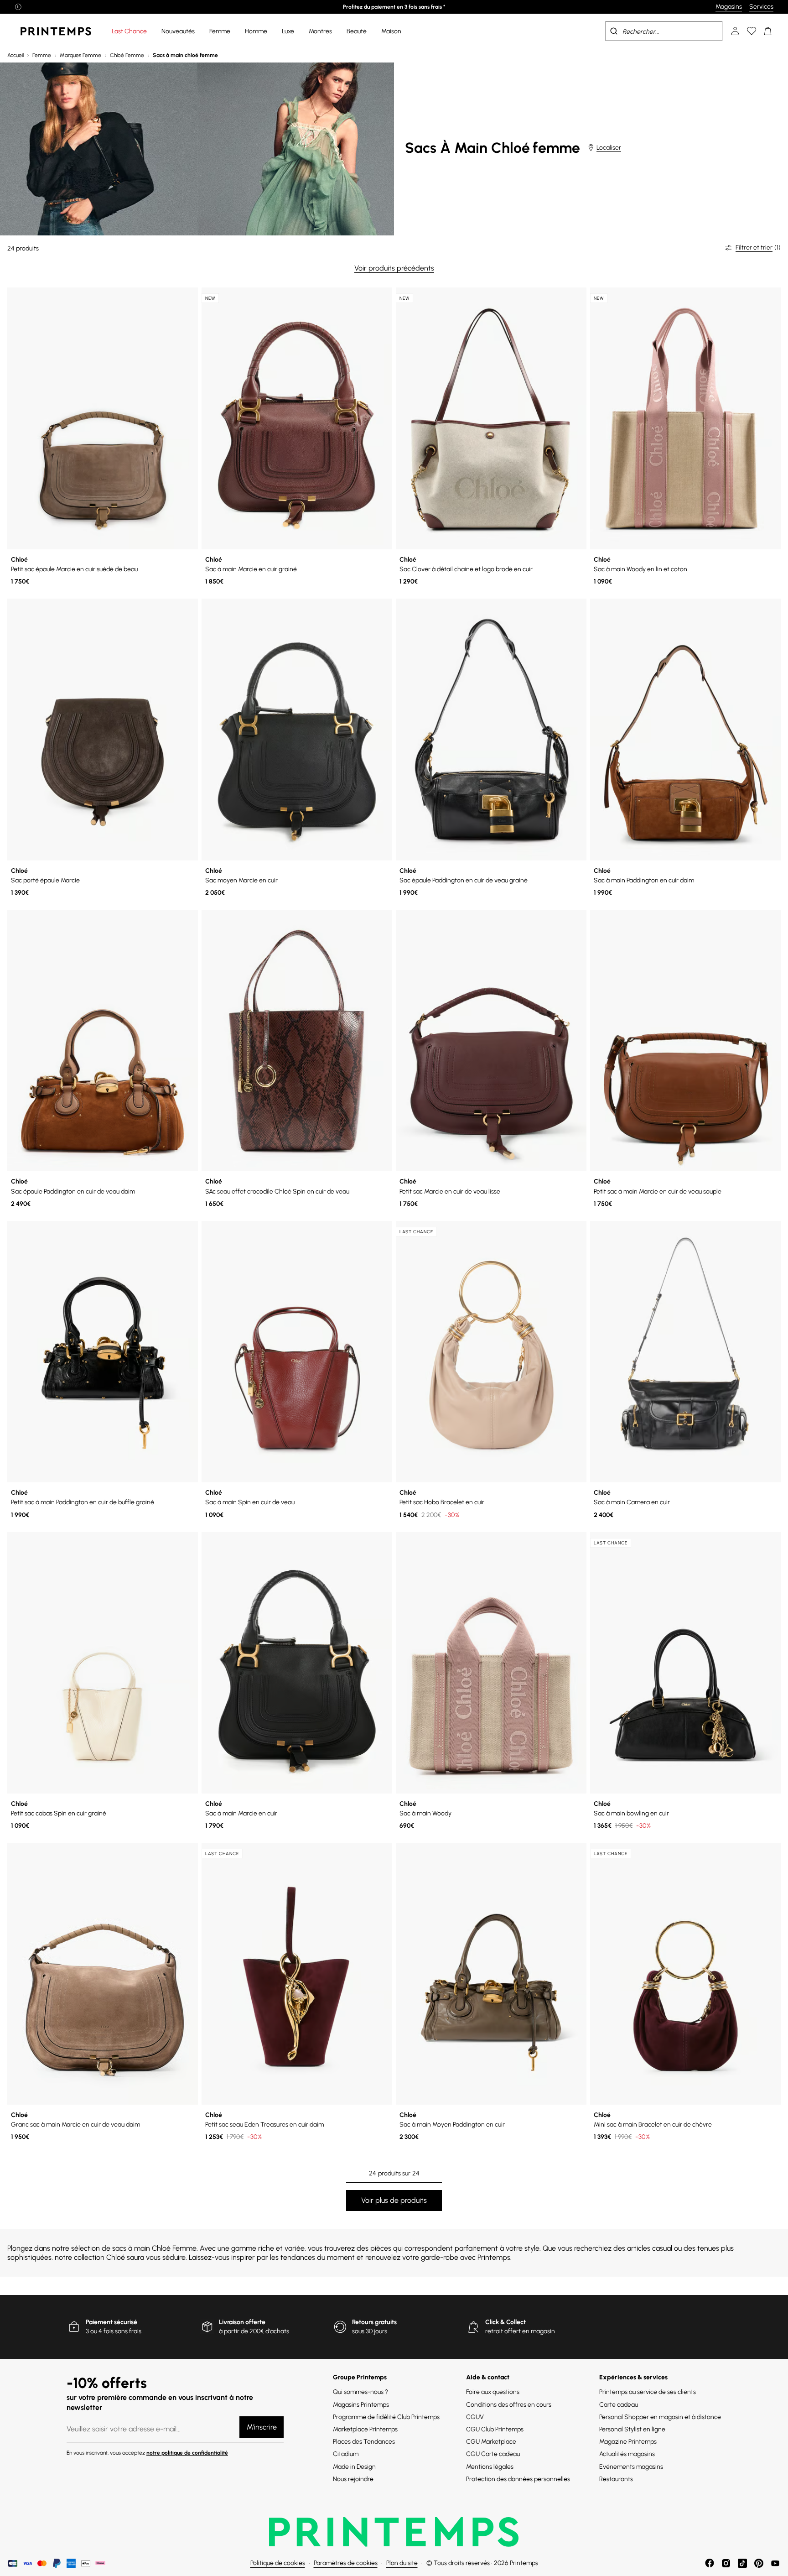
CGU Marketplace (491, 2442)
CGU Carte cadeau (493, 2454)
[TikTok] (742, 2563)
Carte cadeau (619, 2405)
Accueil (16, 55)
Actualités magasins (627, 2454)
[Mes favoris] (752, 31)
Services (761, 7)
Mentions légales (490, 2467)
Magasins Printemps (361, 2405)
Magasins (729, 7)
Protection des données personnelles (518, 2479)
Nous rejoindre (353, 2479)
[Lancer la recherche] (614, 31)
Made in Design (354, 2467)
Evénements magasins (631, 2467)
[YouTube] (775, 2563)
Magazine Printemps (628, 2442)
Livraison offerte (242, 2322)
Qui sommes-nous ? (360, 2392)
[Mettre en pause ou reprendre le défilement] (18, 7)
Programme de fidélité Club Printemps (386, 2417)
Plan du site (402, 2563)
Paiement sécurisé (111, 2322)
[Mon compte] (735, 31)
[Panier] (768, 31)
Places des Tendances (364, 2442)
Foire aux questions (493, 2392)
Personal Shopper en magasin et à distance (660, 2417)
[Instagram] (726, 2563)
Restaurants (616, 2479)
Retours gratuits (374, 2322)
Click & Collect (505, 2322)
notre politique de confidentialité (187, 2453)
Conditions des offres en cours (509, 2405)
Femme (42, 55)
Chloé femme (127, 55)
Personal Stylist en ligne (632, 2429)
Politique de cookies (278, 2563)
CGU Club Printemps (495, 2429)
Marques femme (80, 55)
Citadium (346, 2454)
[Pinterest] (759, 2563)
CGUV (475, 2417)
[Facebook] (710, 2563)
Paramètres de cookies (346, 2563)
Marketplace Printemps (365, 2429)
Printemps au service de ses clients (648, 2392)
